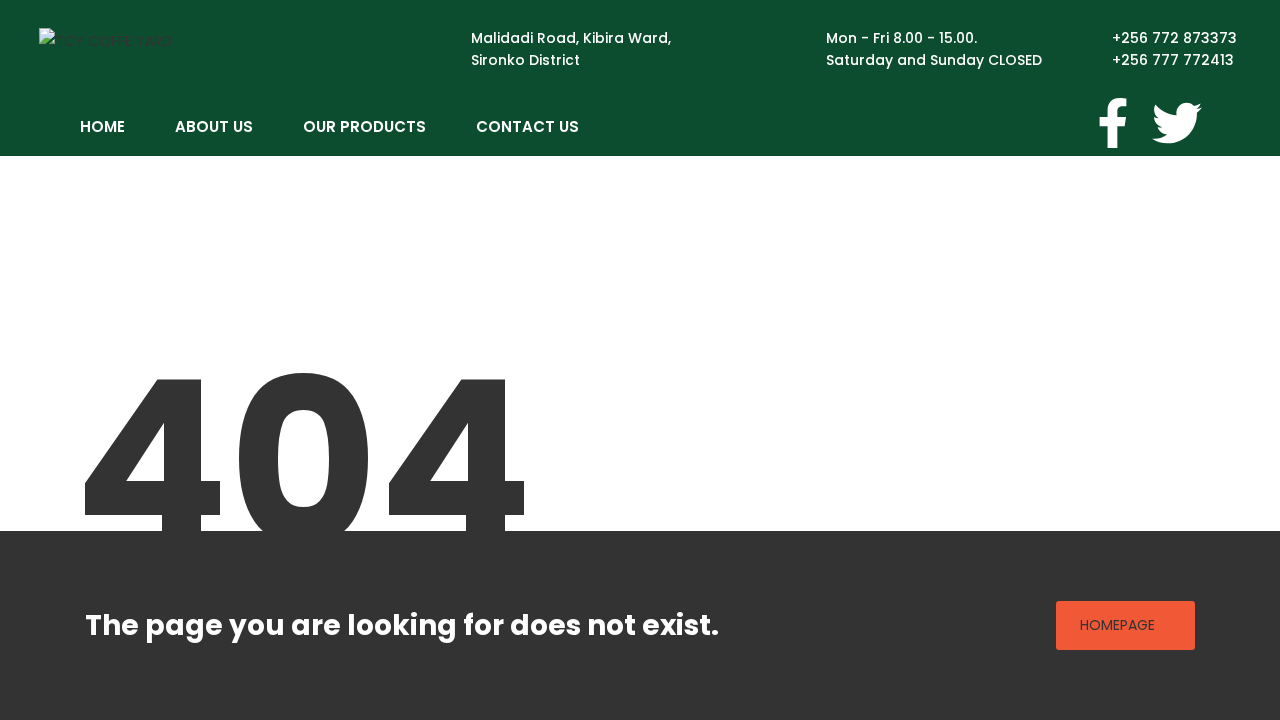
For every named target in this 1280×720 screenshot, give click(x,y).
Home (102, 126)
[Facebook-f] (1113, 123)
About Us (214, 126)
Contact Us (527, 126)
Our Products (364, 126)
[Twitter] (1177, 123)
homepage (1117, 625)
